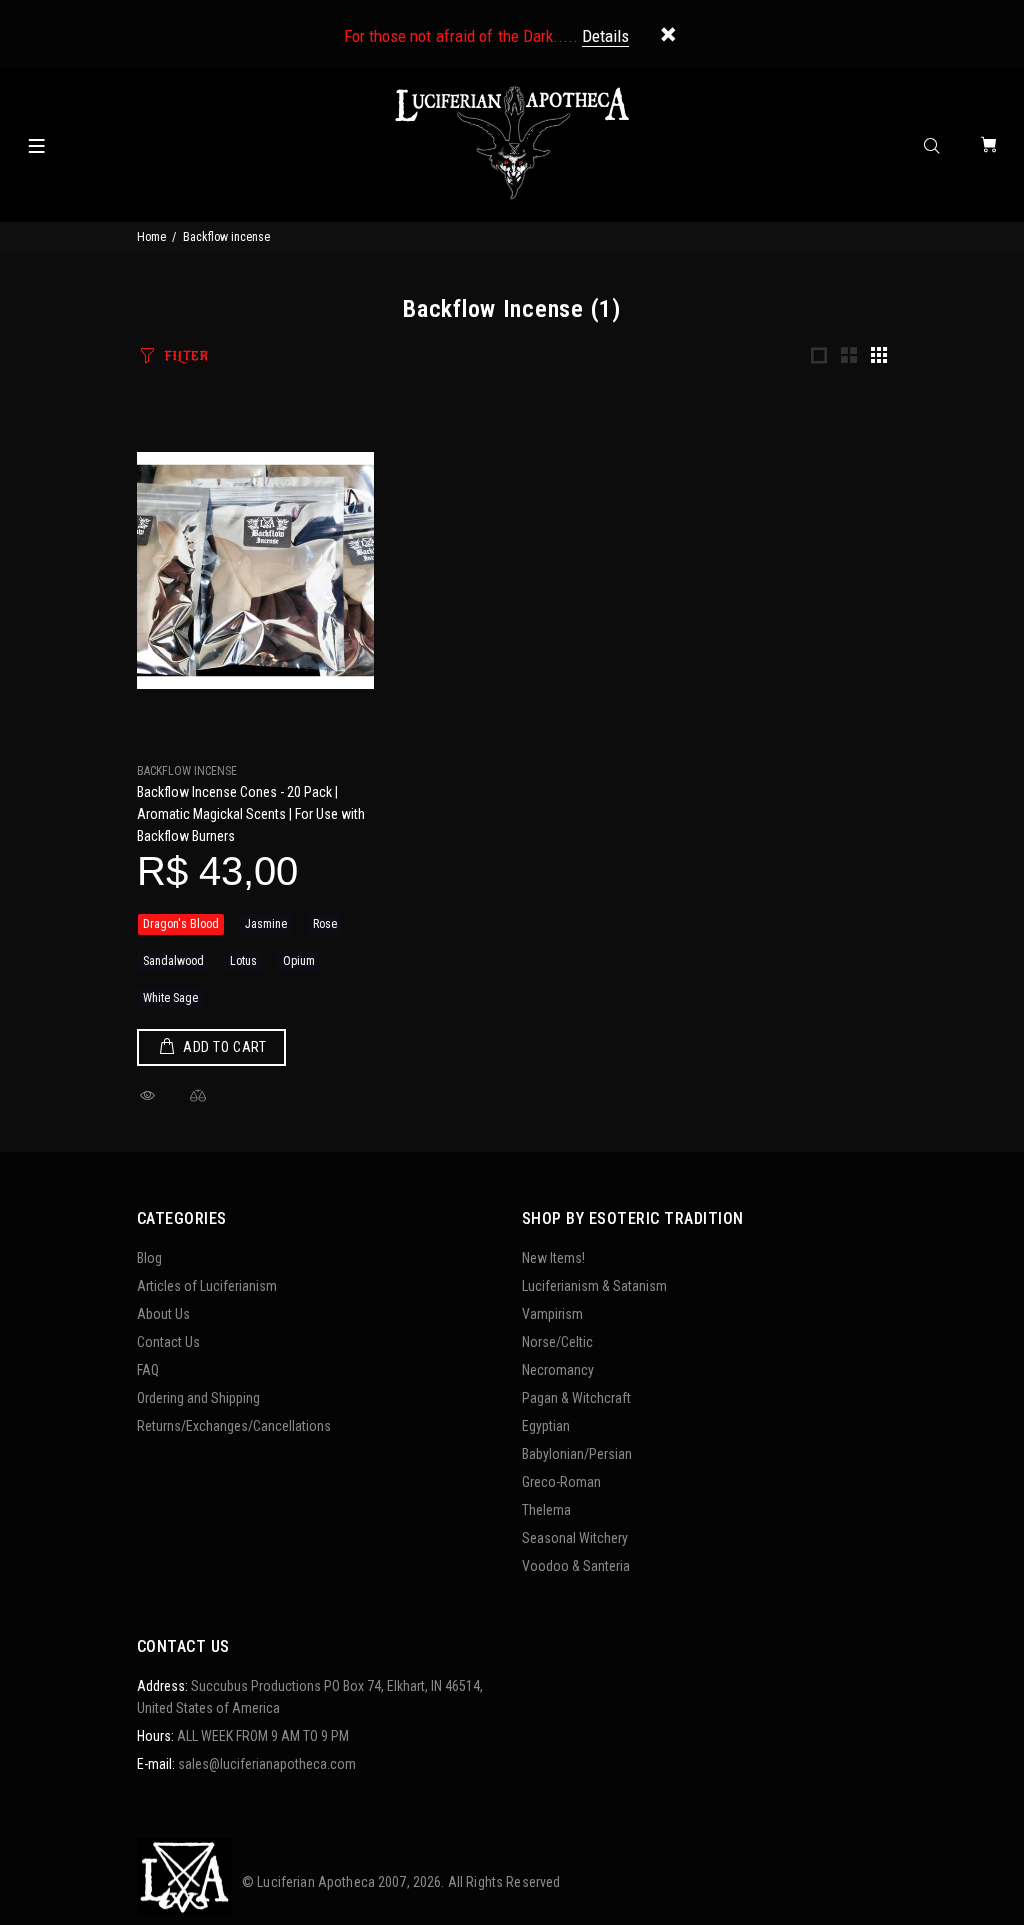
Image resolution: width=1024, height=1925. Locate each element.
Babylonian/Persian (577, 1454)
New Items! (553, 1258)
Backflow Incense (187, 771)
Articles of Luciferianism (207, 1286)
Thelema (546, 1510)
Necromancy (558, 1370)
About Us (163, 1314)
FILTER (186, 356)
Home (151, 237)
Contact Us (168, 1342)
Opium (299, 961)
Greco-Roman (561, 1482)
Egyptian (546, 1426)
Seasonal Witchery (575, 1538)
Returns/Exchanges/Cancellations (234, 1426)
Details (605, 36)
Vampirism (552, 1314)
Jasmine (266, 924)
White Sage (170, 998)
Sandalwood (173, 961)
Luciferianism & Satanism (594, 1286)
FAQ (148, 1370)
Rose (325, 924)
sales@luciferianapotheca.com (267, 1764)
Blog (149, 1258)
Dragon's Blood (181, 924)
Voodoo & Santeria (576, 1566)
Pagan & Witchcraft (576, 1398)
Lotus (243, 961)
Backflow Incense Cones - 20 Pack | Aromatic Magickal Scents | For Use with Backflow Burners (251, 814)
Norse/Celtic (557, 1342)
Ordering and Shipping (198, 1398)
